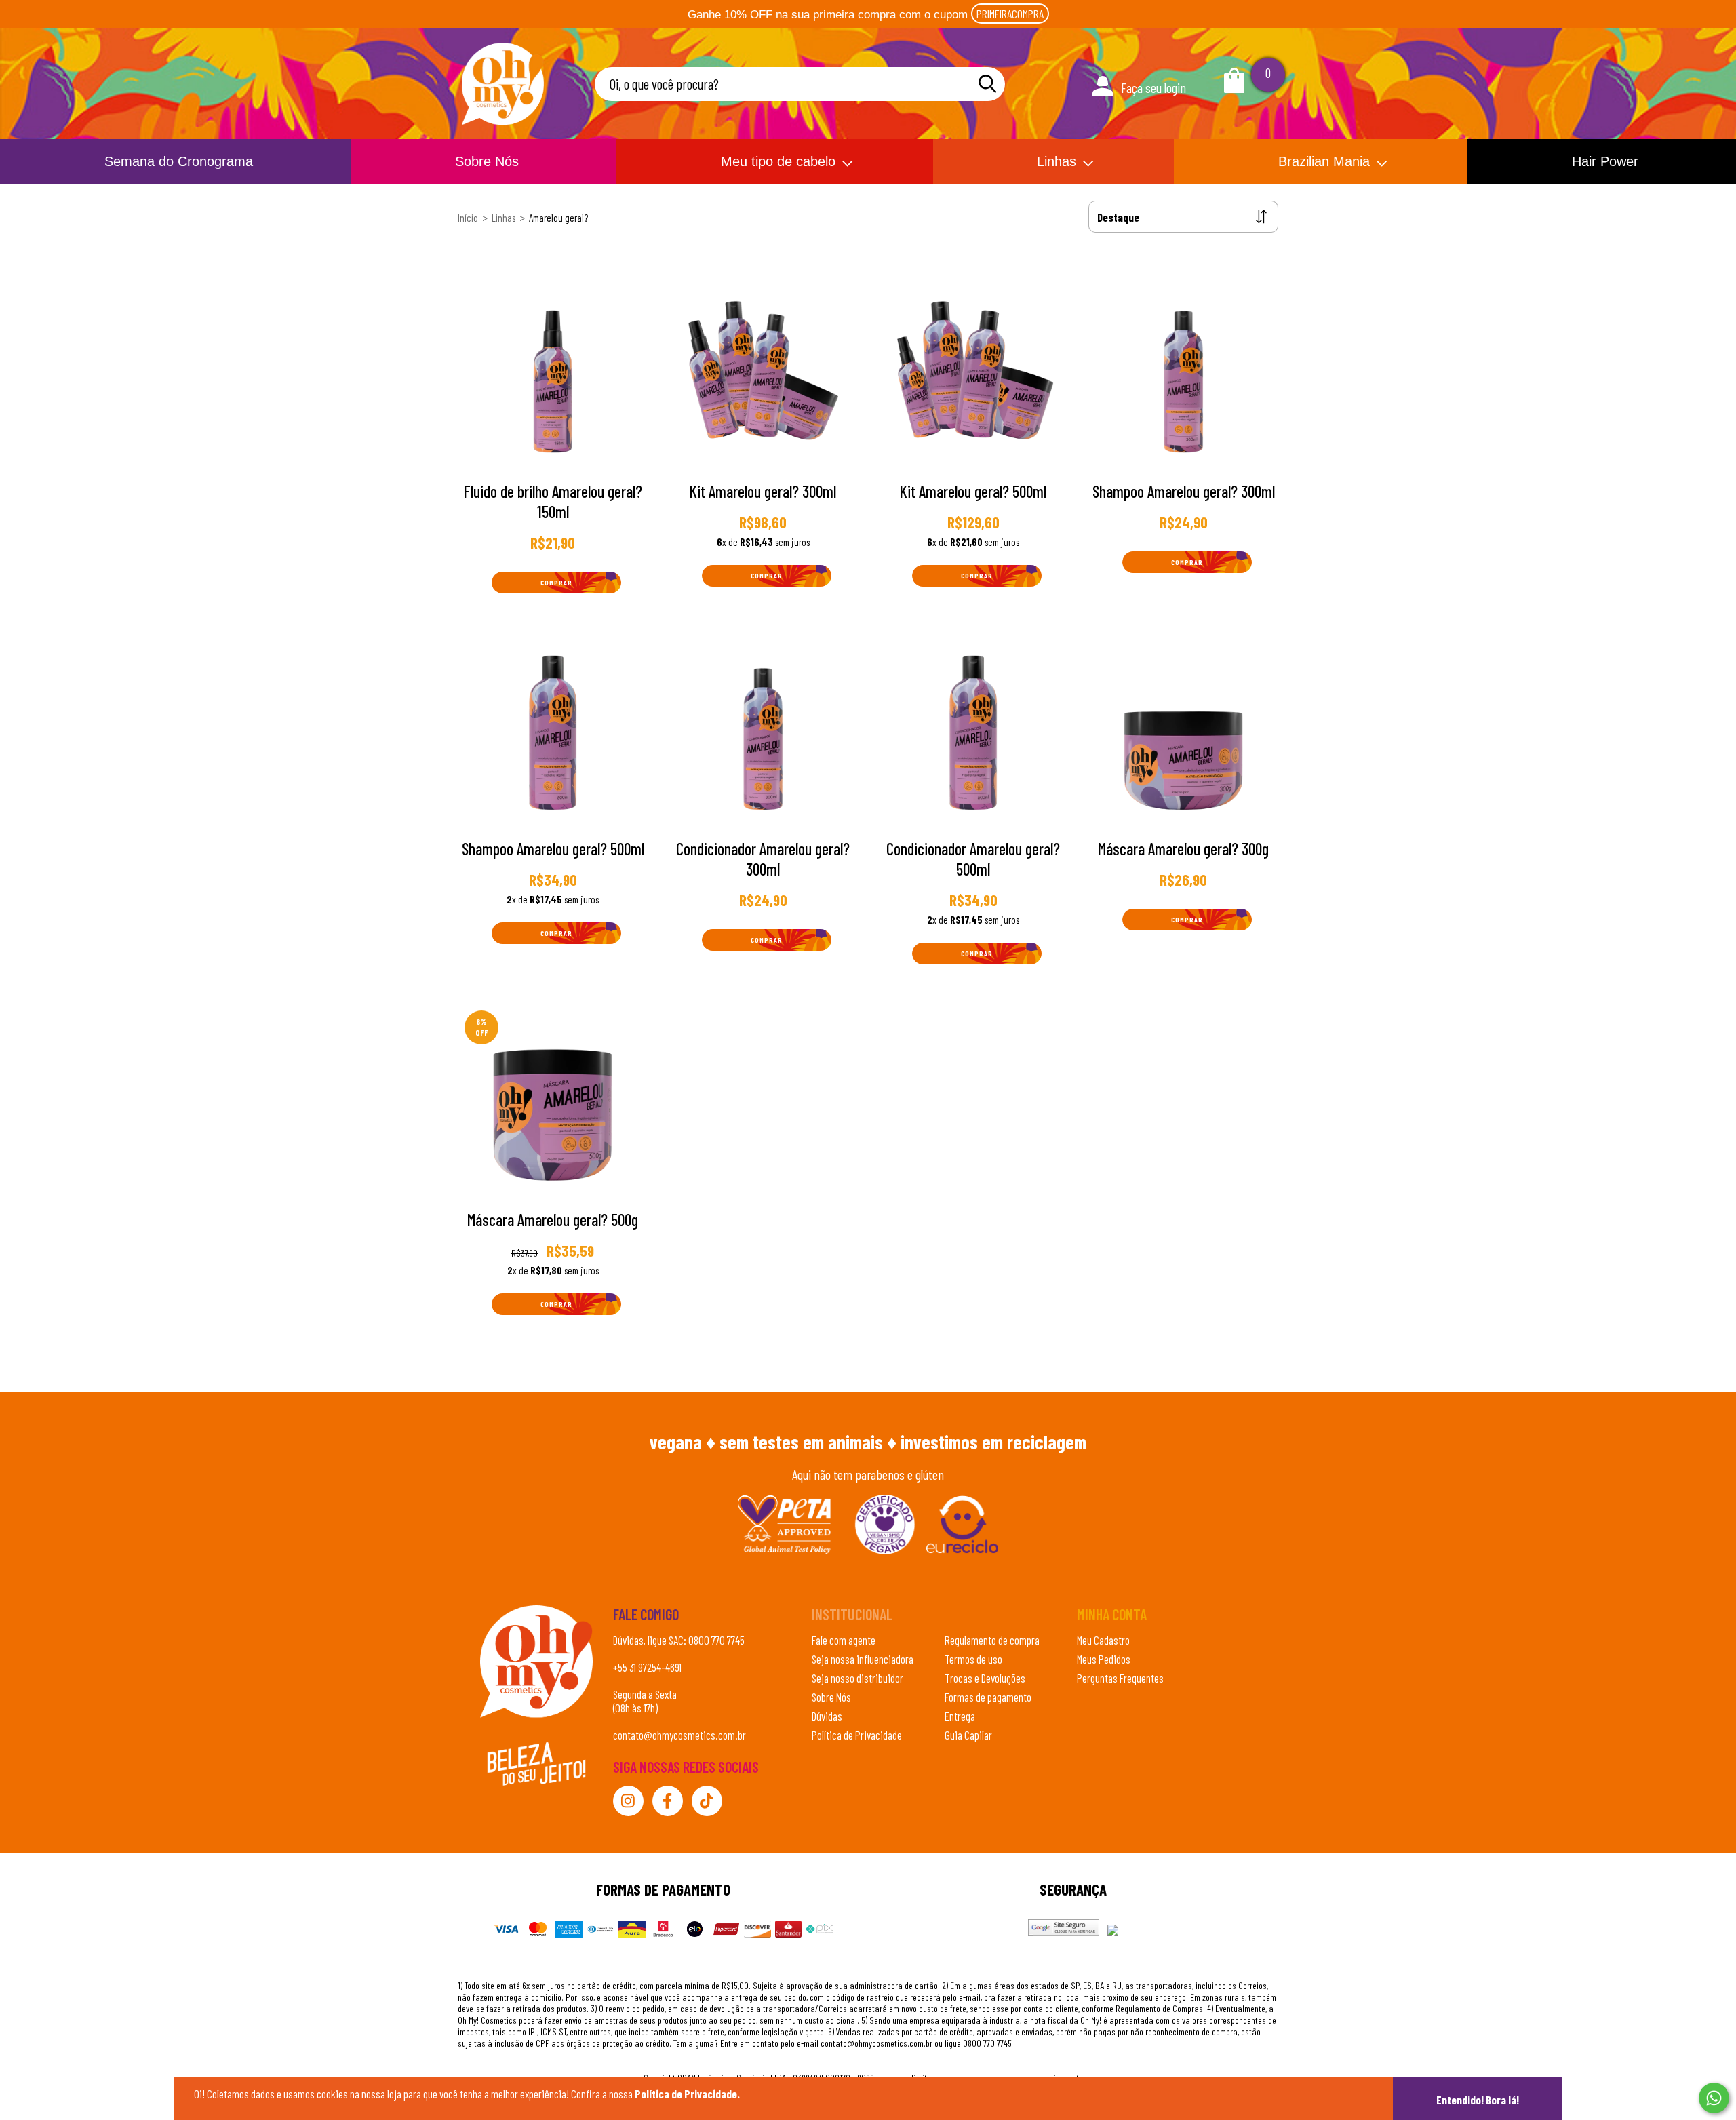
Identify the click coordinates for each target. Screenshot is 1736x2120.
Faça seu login (1153, 87)
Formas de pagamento (988, 1697)
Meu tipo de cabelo (778, 161)
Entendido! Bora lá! (1478, 2100)
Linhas (1057, 161)
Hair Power (1605, 161)
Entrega (960, 1716)
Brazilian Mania (1324, 161)
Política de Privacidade (857, 1735)
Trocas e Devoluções (985, 1678)
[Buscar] (987, 84)
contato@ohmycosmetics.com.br (679, 1735)
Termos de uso (973, 1659)
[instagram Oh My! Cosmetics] (628, 1801)
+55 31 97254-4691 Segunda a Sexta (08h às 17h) (647, 1687)
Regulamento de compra (992, 1640)
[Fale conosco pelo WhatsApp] (1714, 2098)
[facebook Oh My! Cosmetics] (668, 1801)
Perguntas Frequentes (1120, 1678)
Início (468, 218)
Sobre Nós (487, 161)
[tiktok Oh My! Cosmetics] (707, 1801)
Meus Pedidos (1104, 1659)
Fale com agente (844, 1640)
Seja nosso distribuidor (857, 1678)
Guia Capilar (968, 1735)
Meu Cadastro (1103, 1640)
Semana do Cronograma (179, 161)
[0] (1234, 87)
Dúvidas (827, 1716)
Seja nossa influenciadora (863, 1659)
